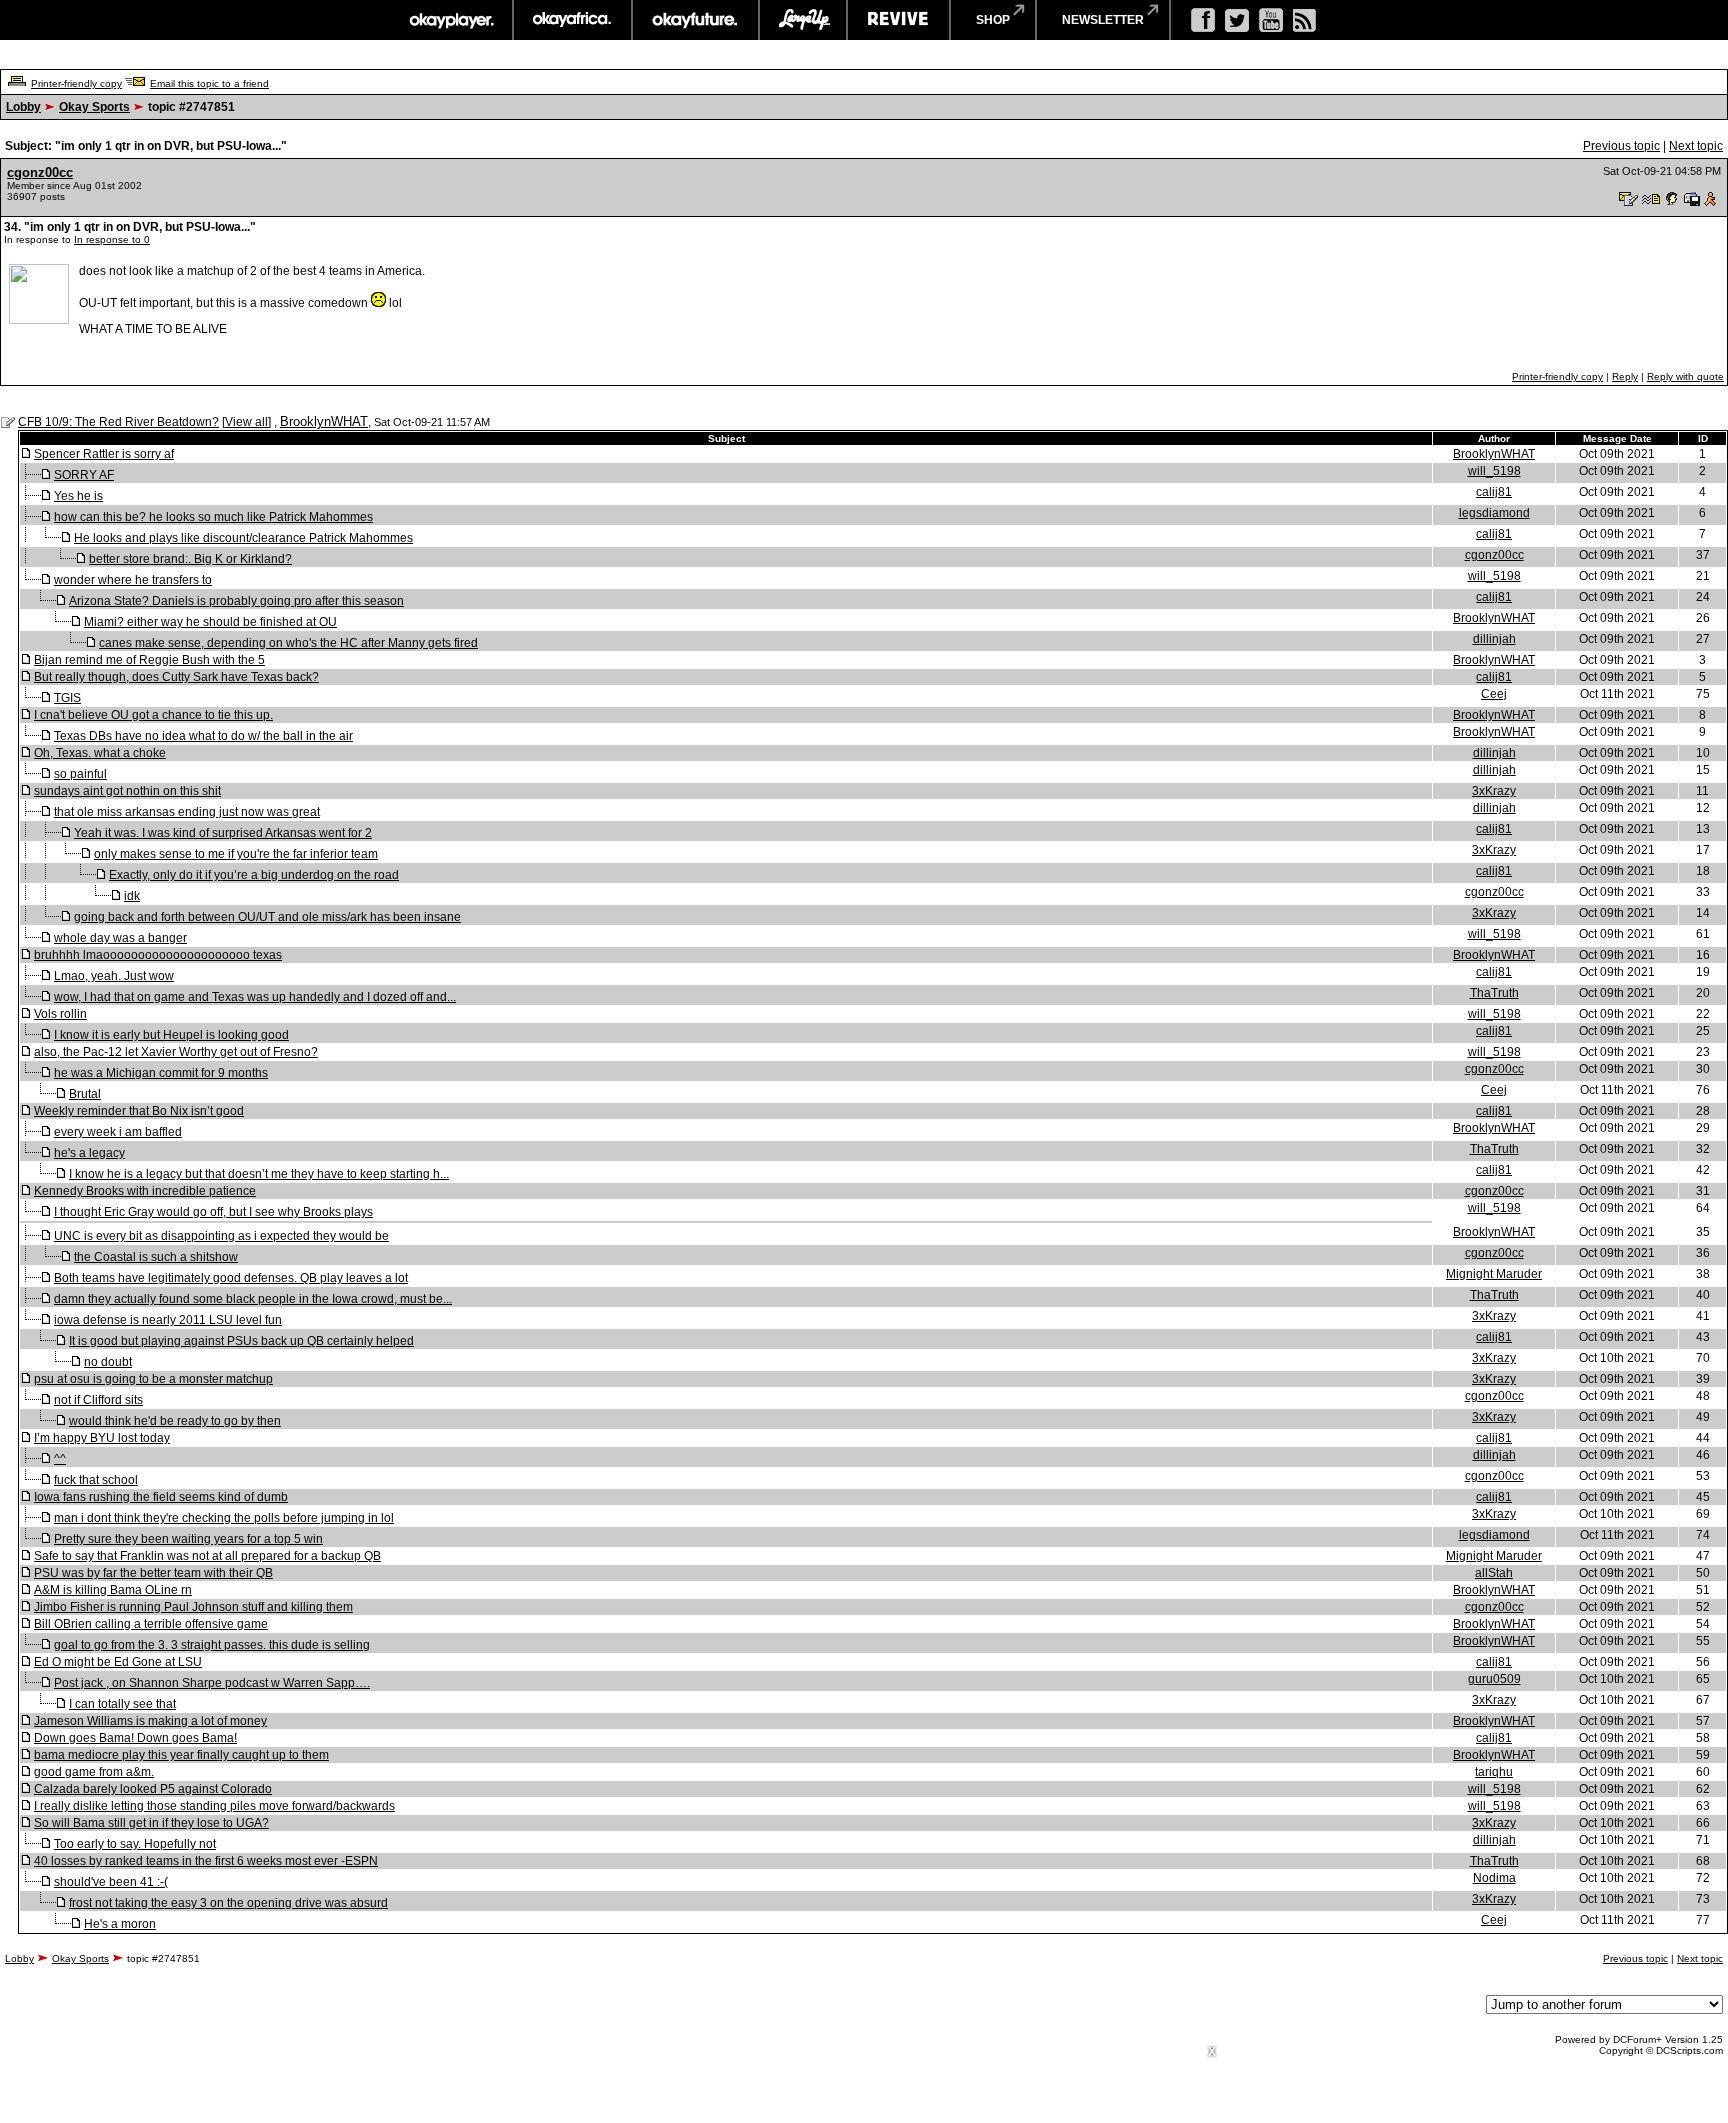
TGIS (67, 698)
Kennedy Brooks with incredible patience (145, 1191)
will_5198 (1494, 471)
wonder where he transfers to (133, 580)
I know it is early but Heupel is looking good (171, 1035)
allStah (1494, 1573)
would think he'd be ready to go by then (175, 1421)
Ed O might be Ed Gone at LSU (118, 1662)
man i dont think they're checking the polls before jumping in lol (224, 1518)
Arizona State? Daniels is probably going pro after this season (236, 601)
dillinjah (1494, 639)
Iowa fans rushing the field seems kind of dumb (161, 1497)
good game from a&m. (94, 1772)
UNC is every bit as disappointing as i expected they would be (221, 1236)
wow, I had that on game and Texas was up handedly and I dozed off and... (255, 997)
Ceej (1494, 694)
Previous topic (1621, 146)
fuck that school (96, 1480)
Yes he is (78, 496)
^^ (60, 1459)
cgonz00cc (40, 172)
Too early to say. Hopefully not (135, 1844)
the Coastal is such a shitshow (156, 1257)
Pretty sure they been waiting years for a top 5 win (188, 1539)
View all (246, 422)
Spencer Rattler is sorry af (104, 454)
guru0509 (1494, 1679)
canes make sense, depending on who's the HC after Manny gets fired (288, 643)
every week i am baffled (118, 1132)
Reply (1625, 376)
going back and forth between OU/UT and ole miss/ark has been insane (267, 917)
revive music (898, 20)
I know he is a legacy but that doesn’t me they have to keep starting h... (259, 1174)
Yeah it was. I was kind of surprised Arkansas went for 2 (223, 833)
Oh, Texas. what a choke (100, 753)
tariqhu (1494, 1772)
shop (993, 20)
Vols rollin (60, 1014)
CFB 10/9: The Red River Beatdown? (118, 422)
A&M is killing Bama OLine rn (113, 1590)
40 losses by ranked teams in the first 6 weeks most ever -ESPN (206, 1861)
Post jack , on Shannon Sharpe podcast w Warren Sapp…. (212, 1683)
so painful (80, 774)
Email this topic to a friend (209, 83)
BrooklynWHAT (324, 421)
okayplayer (450, 20)
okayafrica (572, 20)
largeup (803, 20)
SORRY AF (84, 475)
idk (132, 896)
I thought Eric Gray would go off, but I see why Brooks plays (213, 1212)
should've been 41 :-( (111, 1882)
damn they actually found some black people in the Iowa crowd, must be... (253, 1299)
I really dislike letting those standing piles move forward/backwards (214, 1806)
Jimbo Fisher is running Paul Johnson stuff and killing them (193, 1607)
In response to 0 (112, 239)
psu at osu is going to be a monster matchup (153, 1379)
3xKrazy (1494, 791)
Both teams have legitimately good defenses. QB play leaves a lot (231, 1278)
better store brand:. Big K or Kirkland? (190, 559)
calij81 (1494, 492)
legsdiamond (1494, 513)
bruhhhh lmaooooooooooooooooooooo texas (158, 955)
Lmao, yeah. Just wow (114, 976)
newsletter (1103, 20)
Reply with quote (1685, 376)
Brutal (85, 1094)
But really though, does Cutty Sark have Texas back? (176, 677)
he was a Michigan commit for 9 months (161, 1073)
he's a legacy (89, 1153)
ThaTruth (1494, 993)
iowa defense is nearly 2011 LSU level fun (168, 1320)
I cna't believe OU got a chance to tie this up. (153, 715)
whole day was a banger (120, 938)
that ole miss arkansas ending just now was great (187, 812)
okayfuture (695, 20)
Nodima (1494, 1878)
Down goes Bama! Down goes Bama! (135, 1738)
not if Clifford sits (98, 1400)
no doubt (108, 1362)
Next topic (1696, 146)
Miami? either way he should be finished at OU (210, 622)
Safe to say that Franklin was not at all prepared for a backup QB (207, 1556)
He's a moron (120, 1924)
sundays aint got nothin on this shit (127, 791)
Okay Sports (94, 107)
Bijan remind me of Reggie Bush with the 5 (149, 660)
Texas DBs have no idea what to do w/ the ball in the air (203, 736)
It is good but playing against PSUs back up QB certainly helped (241, 1341)
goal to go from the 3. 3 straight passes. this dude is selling (212, 1645)
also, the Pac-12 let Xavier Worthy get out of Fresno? (176, 1052)
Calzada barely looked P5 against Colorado (153, 1789)
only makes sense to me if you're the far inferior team (236, 854)
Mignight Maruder (1494, 1274)
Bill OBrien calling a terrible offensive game (151, 1624)
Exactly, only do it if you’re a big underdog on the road (254, 875)
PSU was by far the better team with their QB (153, 1573)
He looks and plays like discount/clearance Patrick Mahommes (243, 538)
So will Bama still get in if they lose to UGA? (151, 1823)
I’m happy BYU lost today (102, 1438)
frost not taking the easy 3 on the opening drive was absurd (228, 1903)
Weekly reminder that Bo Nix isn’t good (139, 1111)
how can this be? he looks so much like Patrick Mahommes (213, 517)
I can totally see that (122, 1704)
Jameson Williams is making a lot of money (150, 1721)
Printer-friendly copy (76, 83)
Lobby (23, 107)
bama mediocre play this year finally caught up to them (181, 1755)
